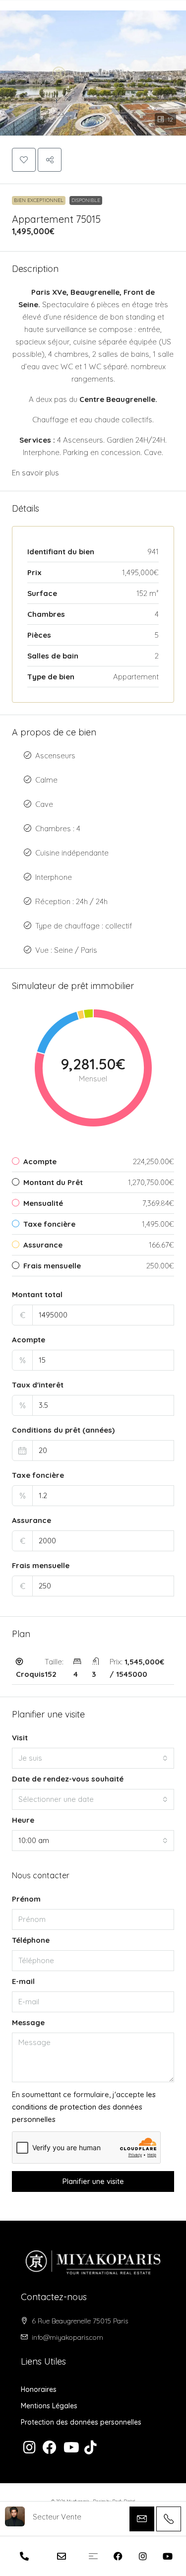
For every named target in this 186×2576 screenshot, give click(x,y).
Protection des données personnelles (81, 2422)
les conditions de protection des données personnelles (84, 2107)
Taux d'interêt (38, 1385)
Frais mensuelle (41, 1565)
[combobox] (93, 1758)
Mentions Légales (49, 2406)
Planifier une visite (93, 2181)
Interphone (54, 877)
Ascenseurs (55, 756)
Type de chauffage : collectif (84, 926)
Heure (23, 1820)
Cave (44, 804)
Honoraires (39, 2389)
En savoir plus (35, 473)
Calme (46, 780)
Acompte (29, 1340)
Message (28, 2022)
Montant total (37, 1294)
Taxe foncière (38, 1475)
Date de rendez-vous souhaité (68, 1779)
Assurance (31, 1520)
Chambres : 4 (58, 828)
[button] (93, 68)
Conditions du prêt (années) (63, 1430)
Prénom (26, 1899)
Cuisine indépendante (72, 853)
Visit (20, 1738)
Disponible (86, 200)
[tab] (93, 1668)
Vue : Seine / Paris (66, 950)
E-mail (23, 1981)
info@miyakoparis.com (67, 2337)
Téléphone (31, 1940)
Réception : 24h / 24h (71, 901)
